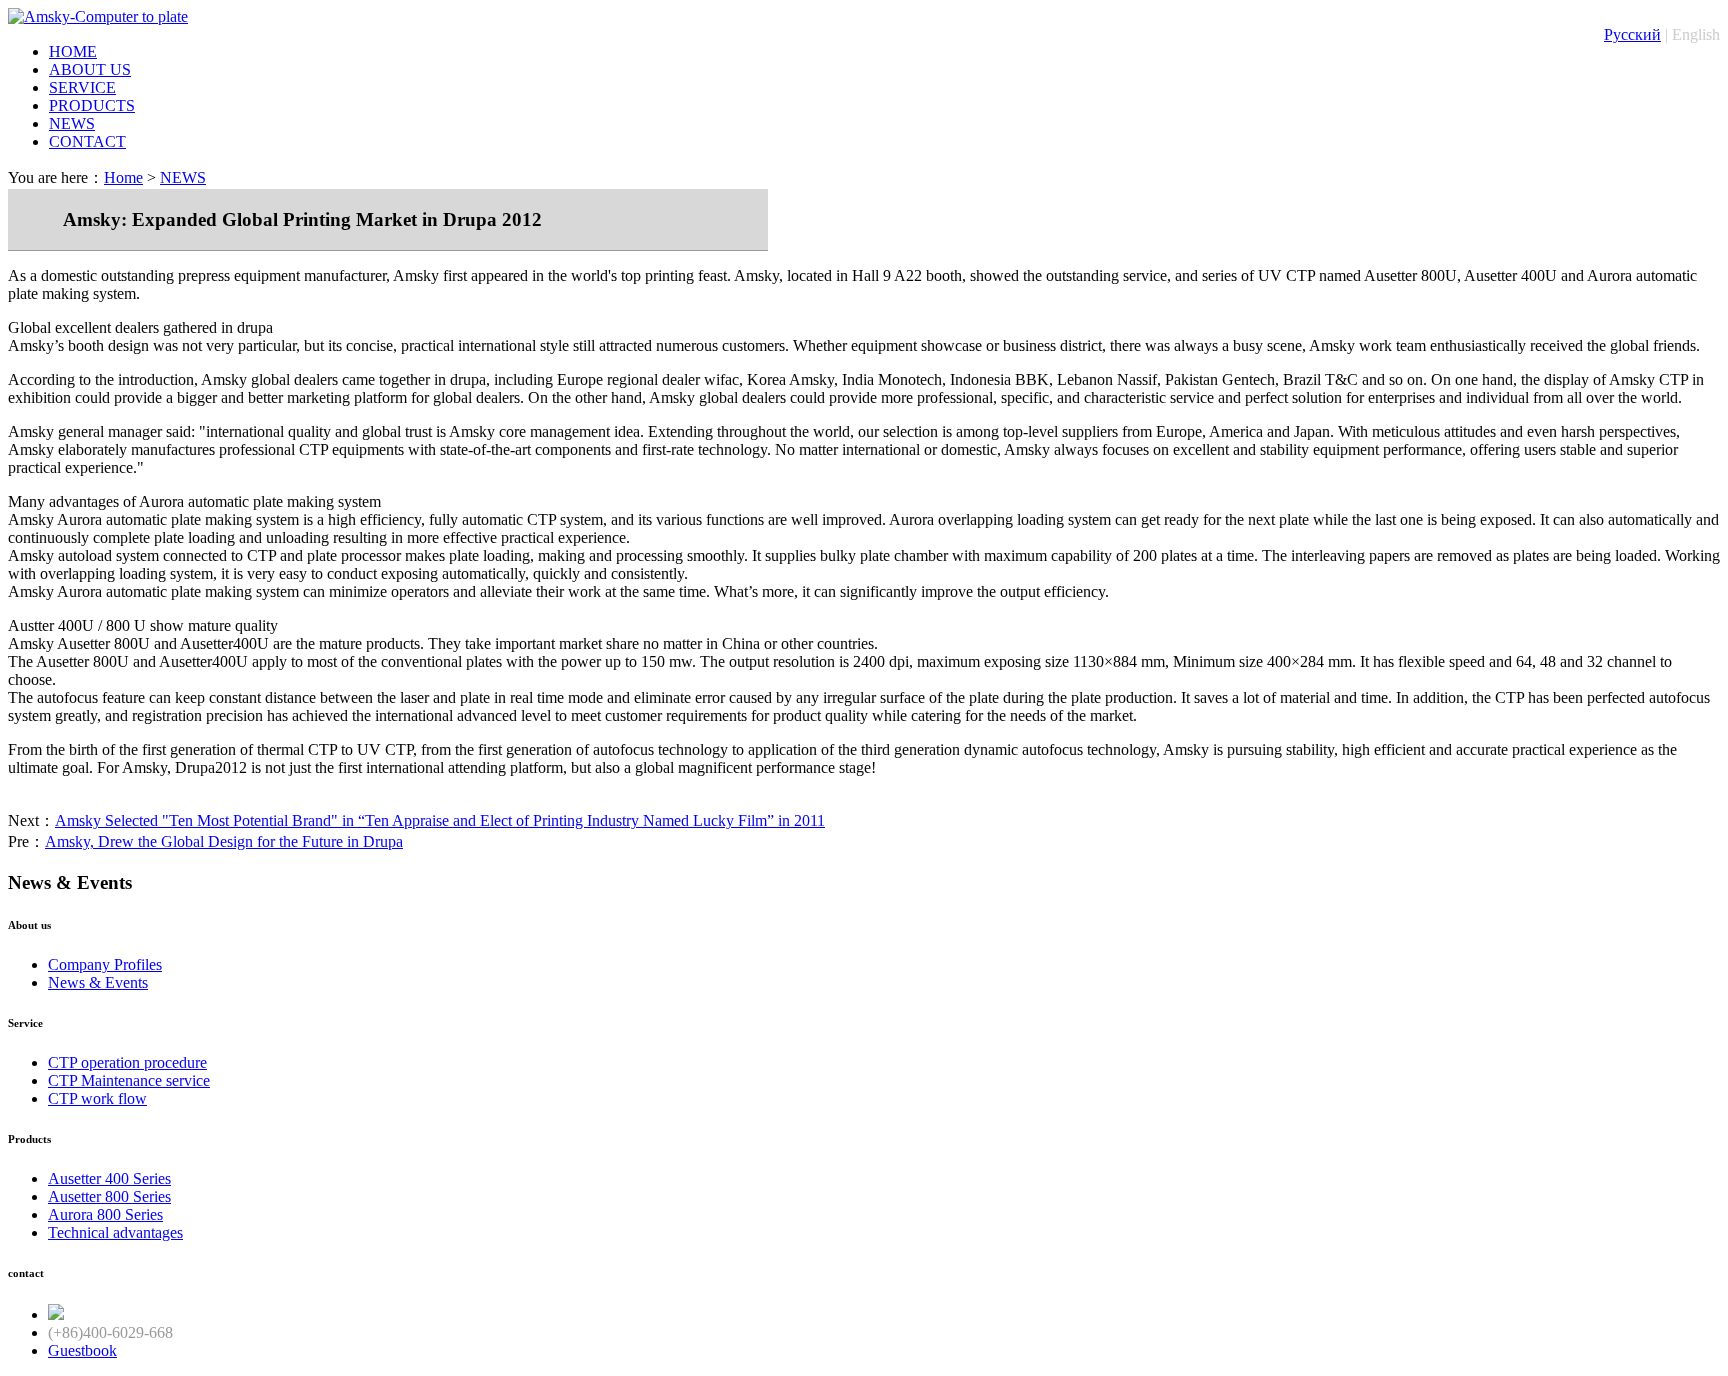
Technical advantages (115, 1232)
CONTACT (87, 141)
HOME (73, 51)
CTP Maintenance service (129, 1080)
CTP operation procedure (127, 1062)
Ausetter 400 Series (109, 1178)
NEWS (72, 123)
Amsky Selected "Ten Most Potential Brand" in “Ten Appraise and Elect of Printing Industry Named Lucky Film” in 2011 (440, 820)
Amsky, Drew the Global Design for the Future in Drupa (224, 841)
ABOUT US (90, 69)
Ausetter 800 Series (109, 1196)
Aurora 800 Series (105, 1214)
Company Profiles (105, 964)
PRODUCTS (92, 105)
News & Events (98, 982)
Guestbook (82, 1350)
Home (123, 177)
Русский (1632, 34)
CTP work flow (97, 1098)
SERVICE (82, 87)
